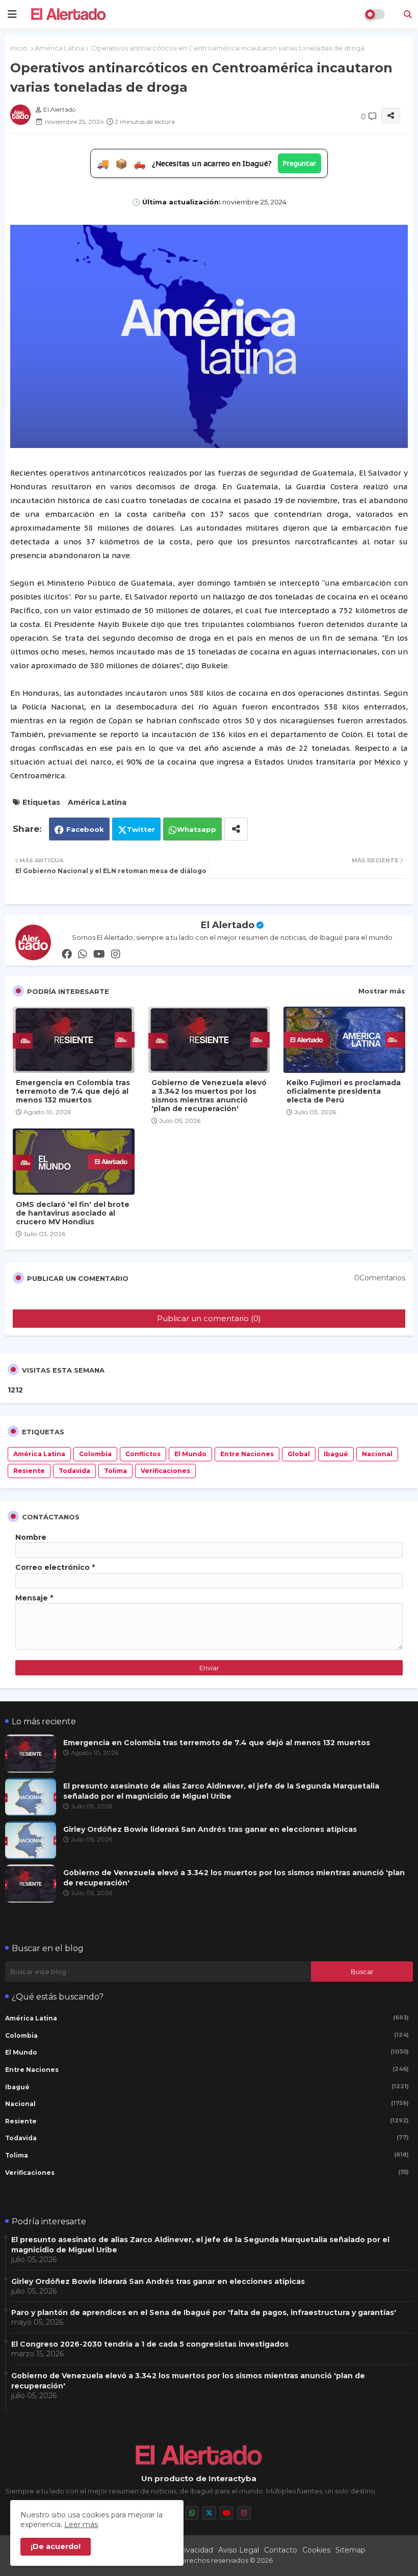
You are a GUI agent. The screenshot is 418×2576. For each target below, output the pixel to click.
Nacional (377, 1454)
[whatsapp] (83, 954)
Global (299, 1454)
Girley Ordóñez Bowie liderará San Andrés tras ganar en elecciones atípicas (210, 1829)
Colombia (95, 1454)
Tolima (115, 1471)
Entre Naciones (247, 1454)
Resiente (29, 1471)
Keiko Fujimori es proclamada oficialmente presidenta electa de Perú (344, 1092)
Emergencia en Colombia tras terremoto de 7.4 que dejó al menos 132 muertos (73, 1092)
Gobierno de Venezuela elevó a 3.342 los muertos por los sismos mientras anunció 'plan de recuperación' (209, 1096)
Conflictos (143, 1454)
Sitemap (350, 2550)
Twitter (141, 829)
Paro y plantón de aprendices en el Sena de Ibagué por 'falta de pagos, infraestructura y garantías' (204, 2312)
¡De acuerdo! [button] (56, 2546)
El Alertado (228, 925)
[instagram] (116, 954)
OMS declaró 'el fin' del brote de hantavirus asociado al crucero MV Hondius (73, 1213)
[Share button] (236, 829)
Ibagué (336, 1454)
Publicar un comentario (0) (209, 1318)
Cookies (316, 2550)
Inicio (19, 48)
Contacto (281, 2550)
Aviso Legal (239, 2550)
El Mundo (190, 1454)
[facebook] (67, 954)
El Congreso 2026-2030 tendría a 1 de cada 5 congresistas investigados (150, 2344)
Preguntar (299, 163)
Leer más (81, 2525)
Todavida (74, 1471)
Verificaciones (165, 1471)
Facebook (85, 829)
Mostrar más (382, 991)
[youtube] (99, 954)
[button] (408, 14)
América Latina (59, 48)
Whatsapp (197, 829)
